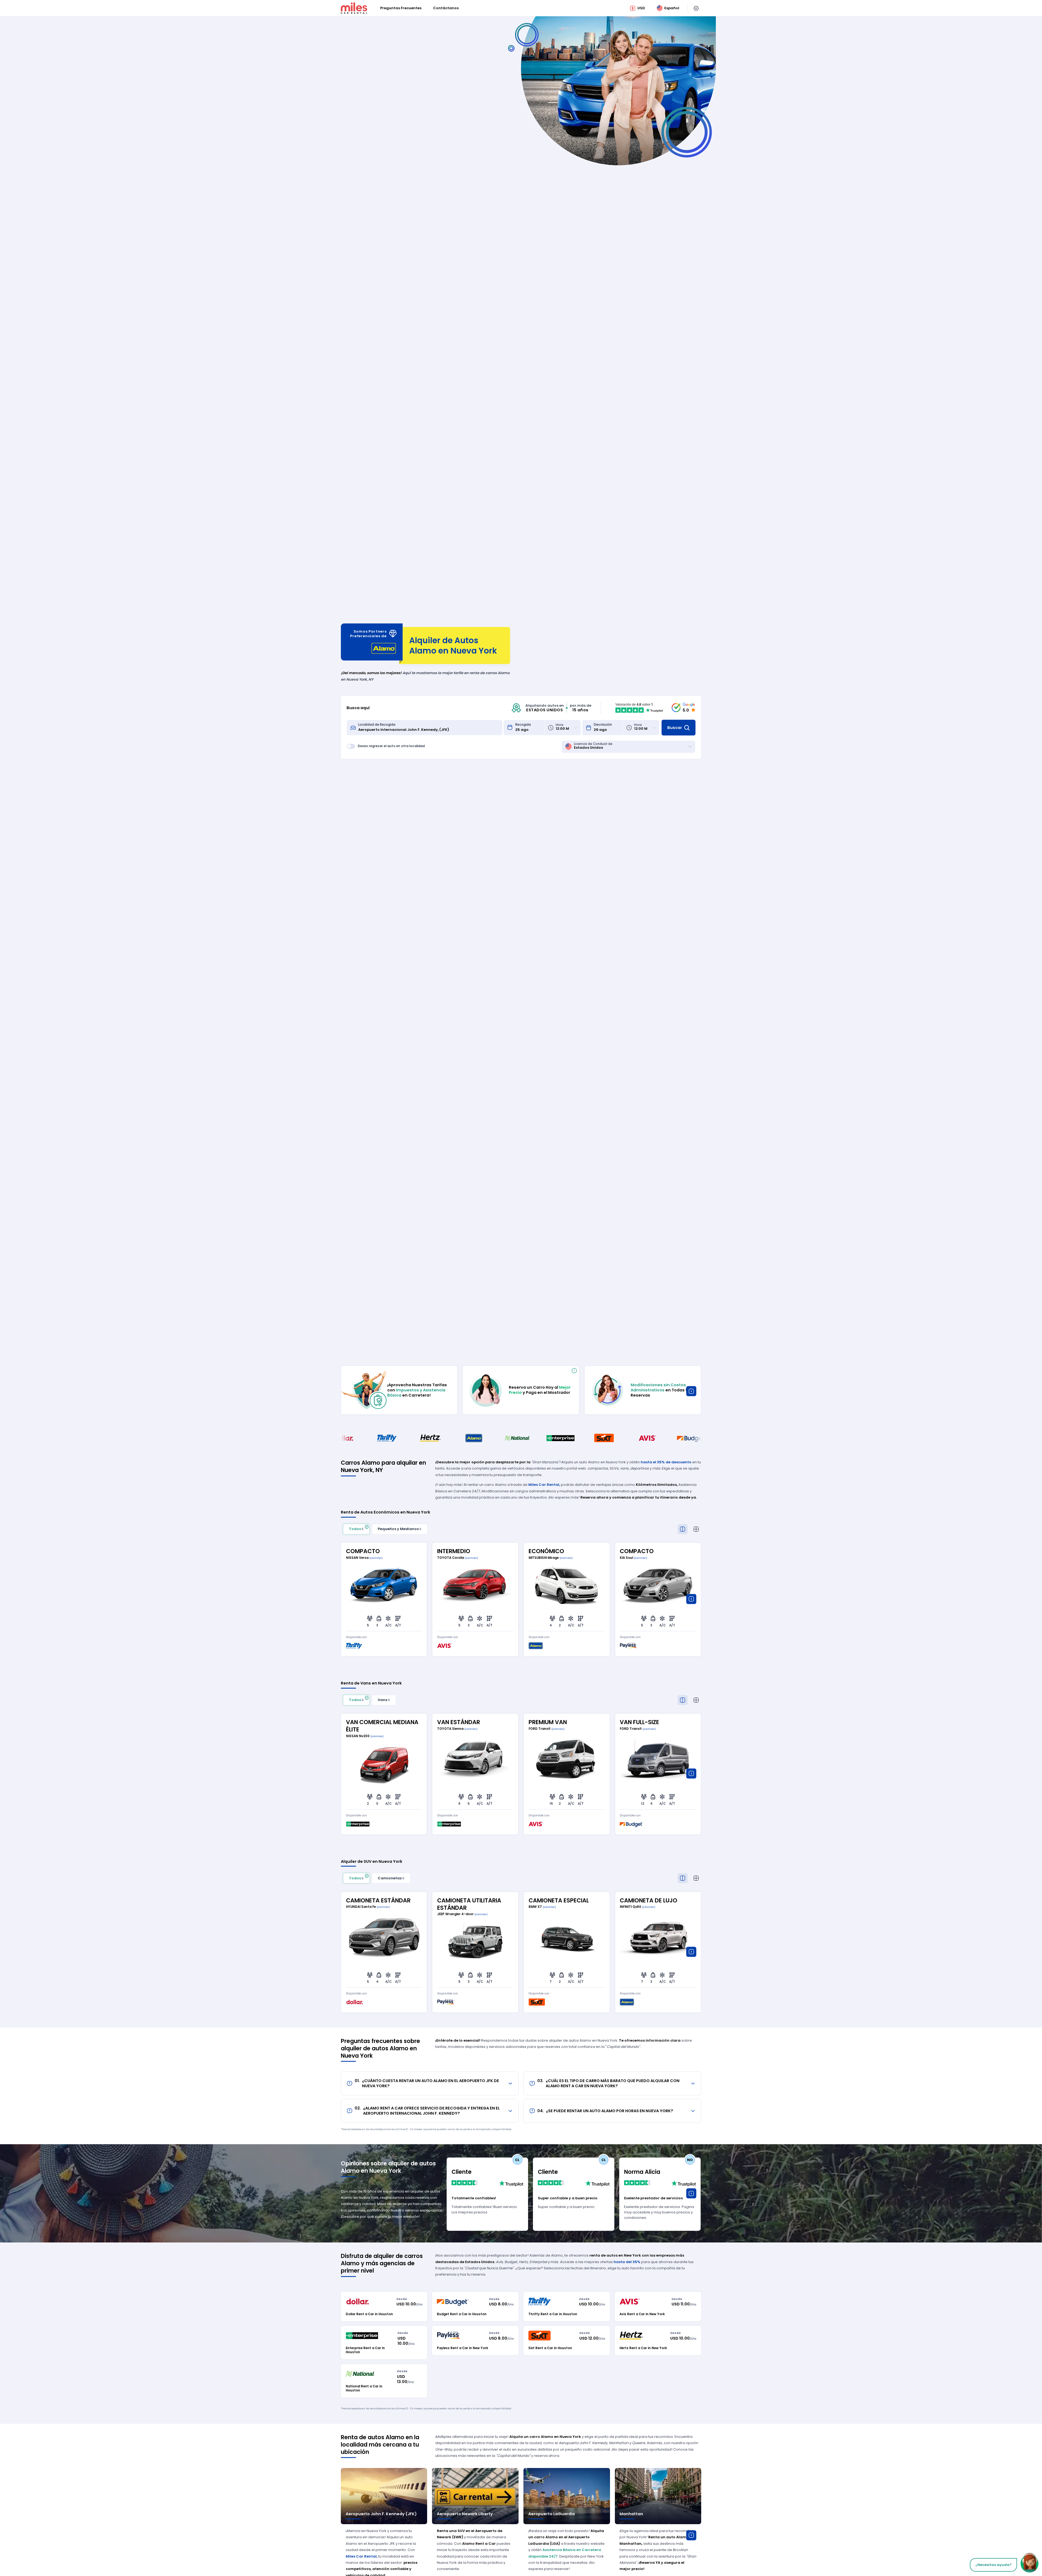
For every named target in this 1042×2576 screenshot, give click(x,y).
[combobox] (428, 728)
